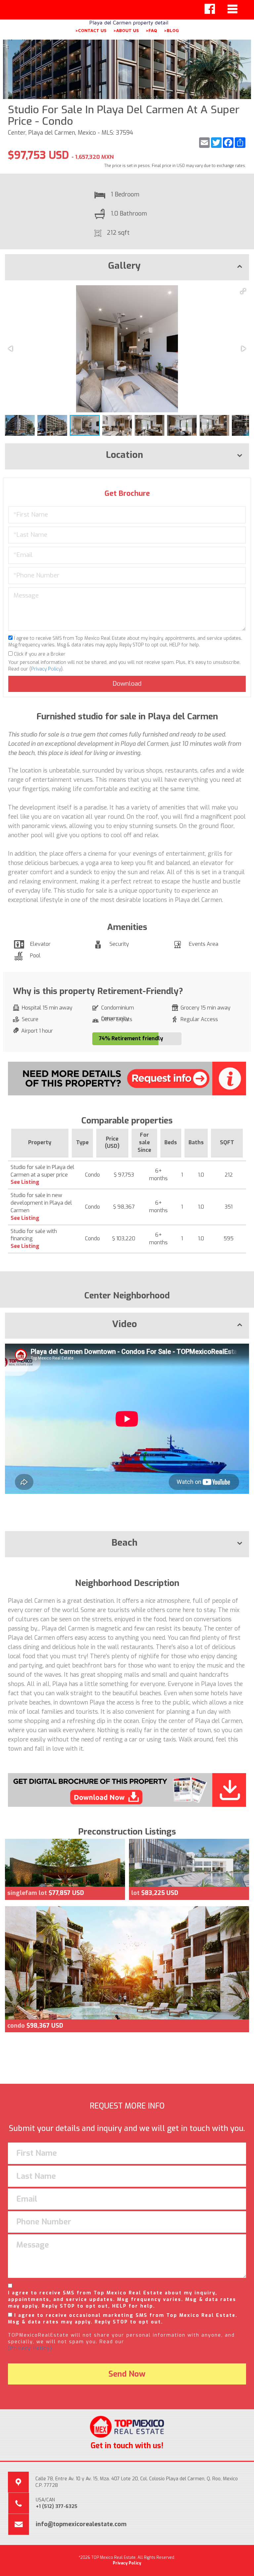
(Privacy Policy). (31, 2348)
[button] (243, 291)
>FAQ (151, 30)
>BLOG (171, 30)
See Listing (25, 1182)
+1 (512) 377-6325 (57, 2507)
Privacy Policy (46, 669)
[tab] (127, 267)
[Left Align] (210, 9)
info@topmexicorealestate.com (81, 2524)
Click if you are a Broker (39, 654)
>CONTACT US (91, 30)
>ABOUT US (126, 30)
